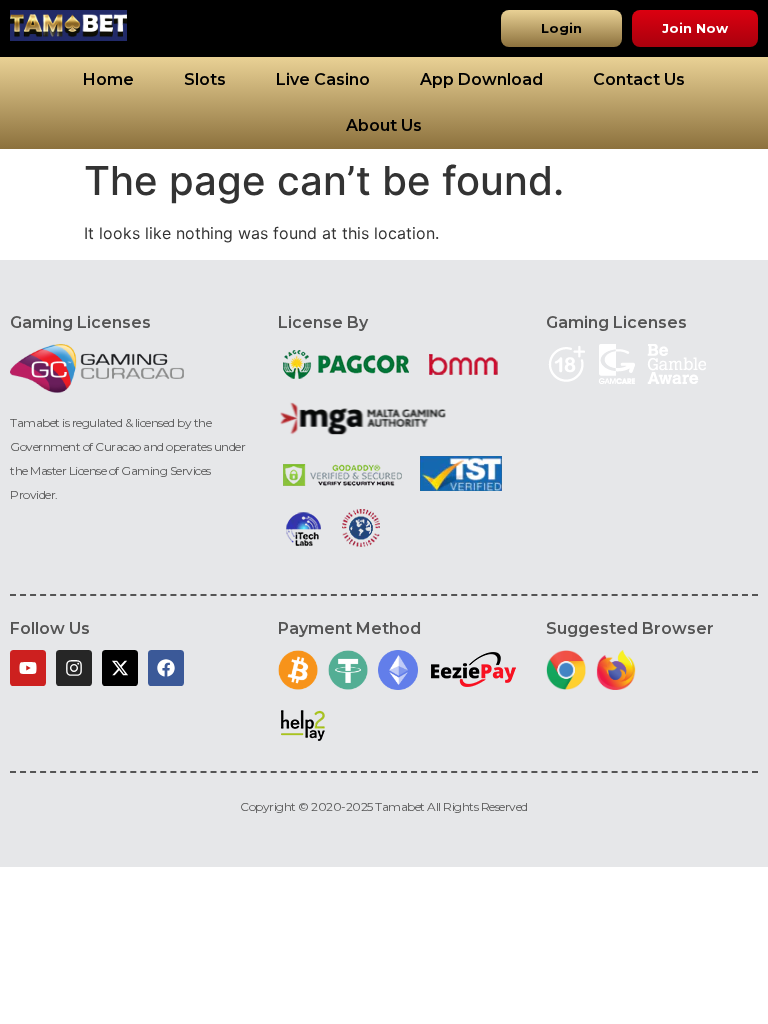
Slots (205, 79)
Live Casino (323, 79)
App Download (481, 79)
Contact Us (639, 79)
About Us (384, 125)
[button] (561, 28)
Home (108, 79)
